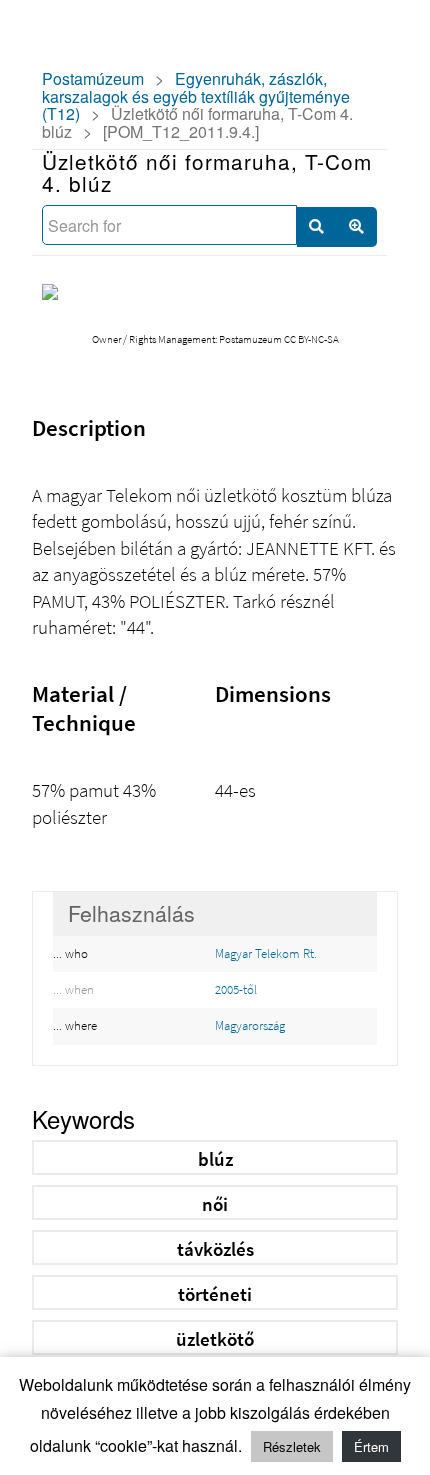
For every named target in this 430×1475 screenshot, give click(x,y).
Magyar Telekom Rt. (266, 953)
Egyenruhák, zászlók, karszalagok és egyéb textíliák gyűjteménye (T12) (196, 96)
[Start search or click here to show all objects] (317, 227)
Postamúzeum (93, 78)
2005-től (236, 989)
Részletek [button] (292, 1446)
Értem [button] (371, 1446)
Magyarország (250, 1025)
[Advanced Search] (357, 227)
